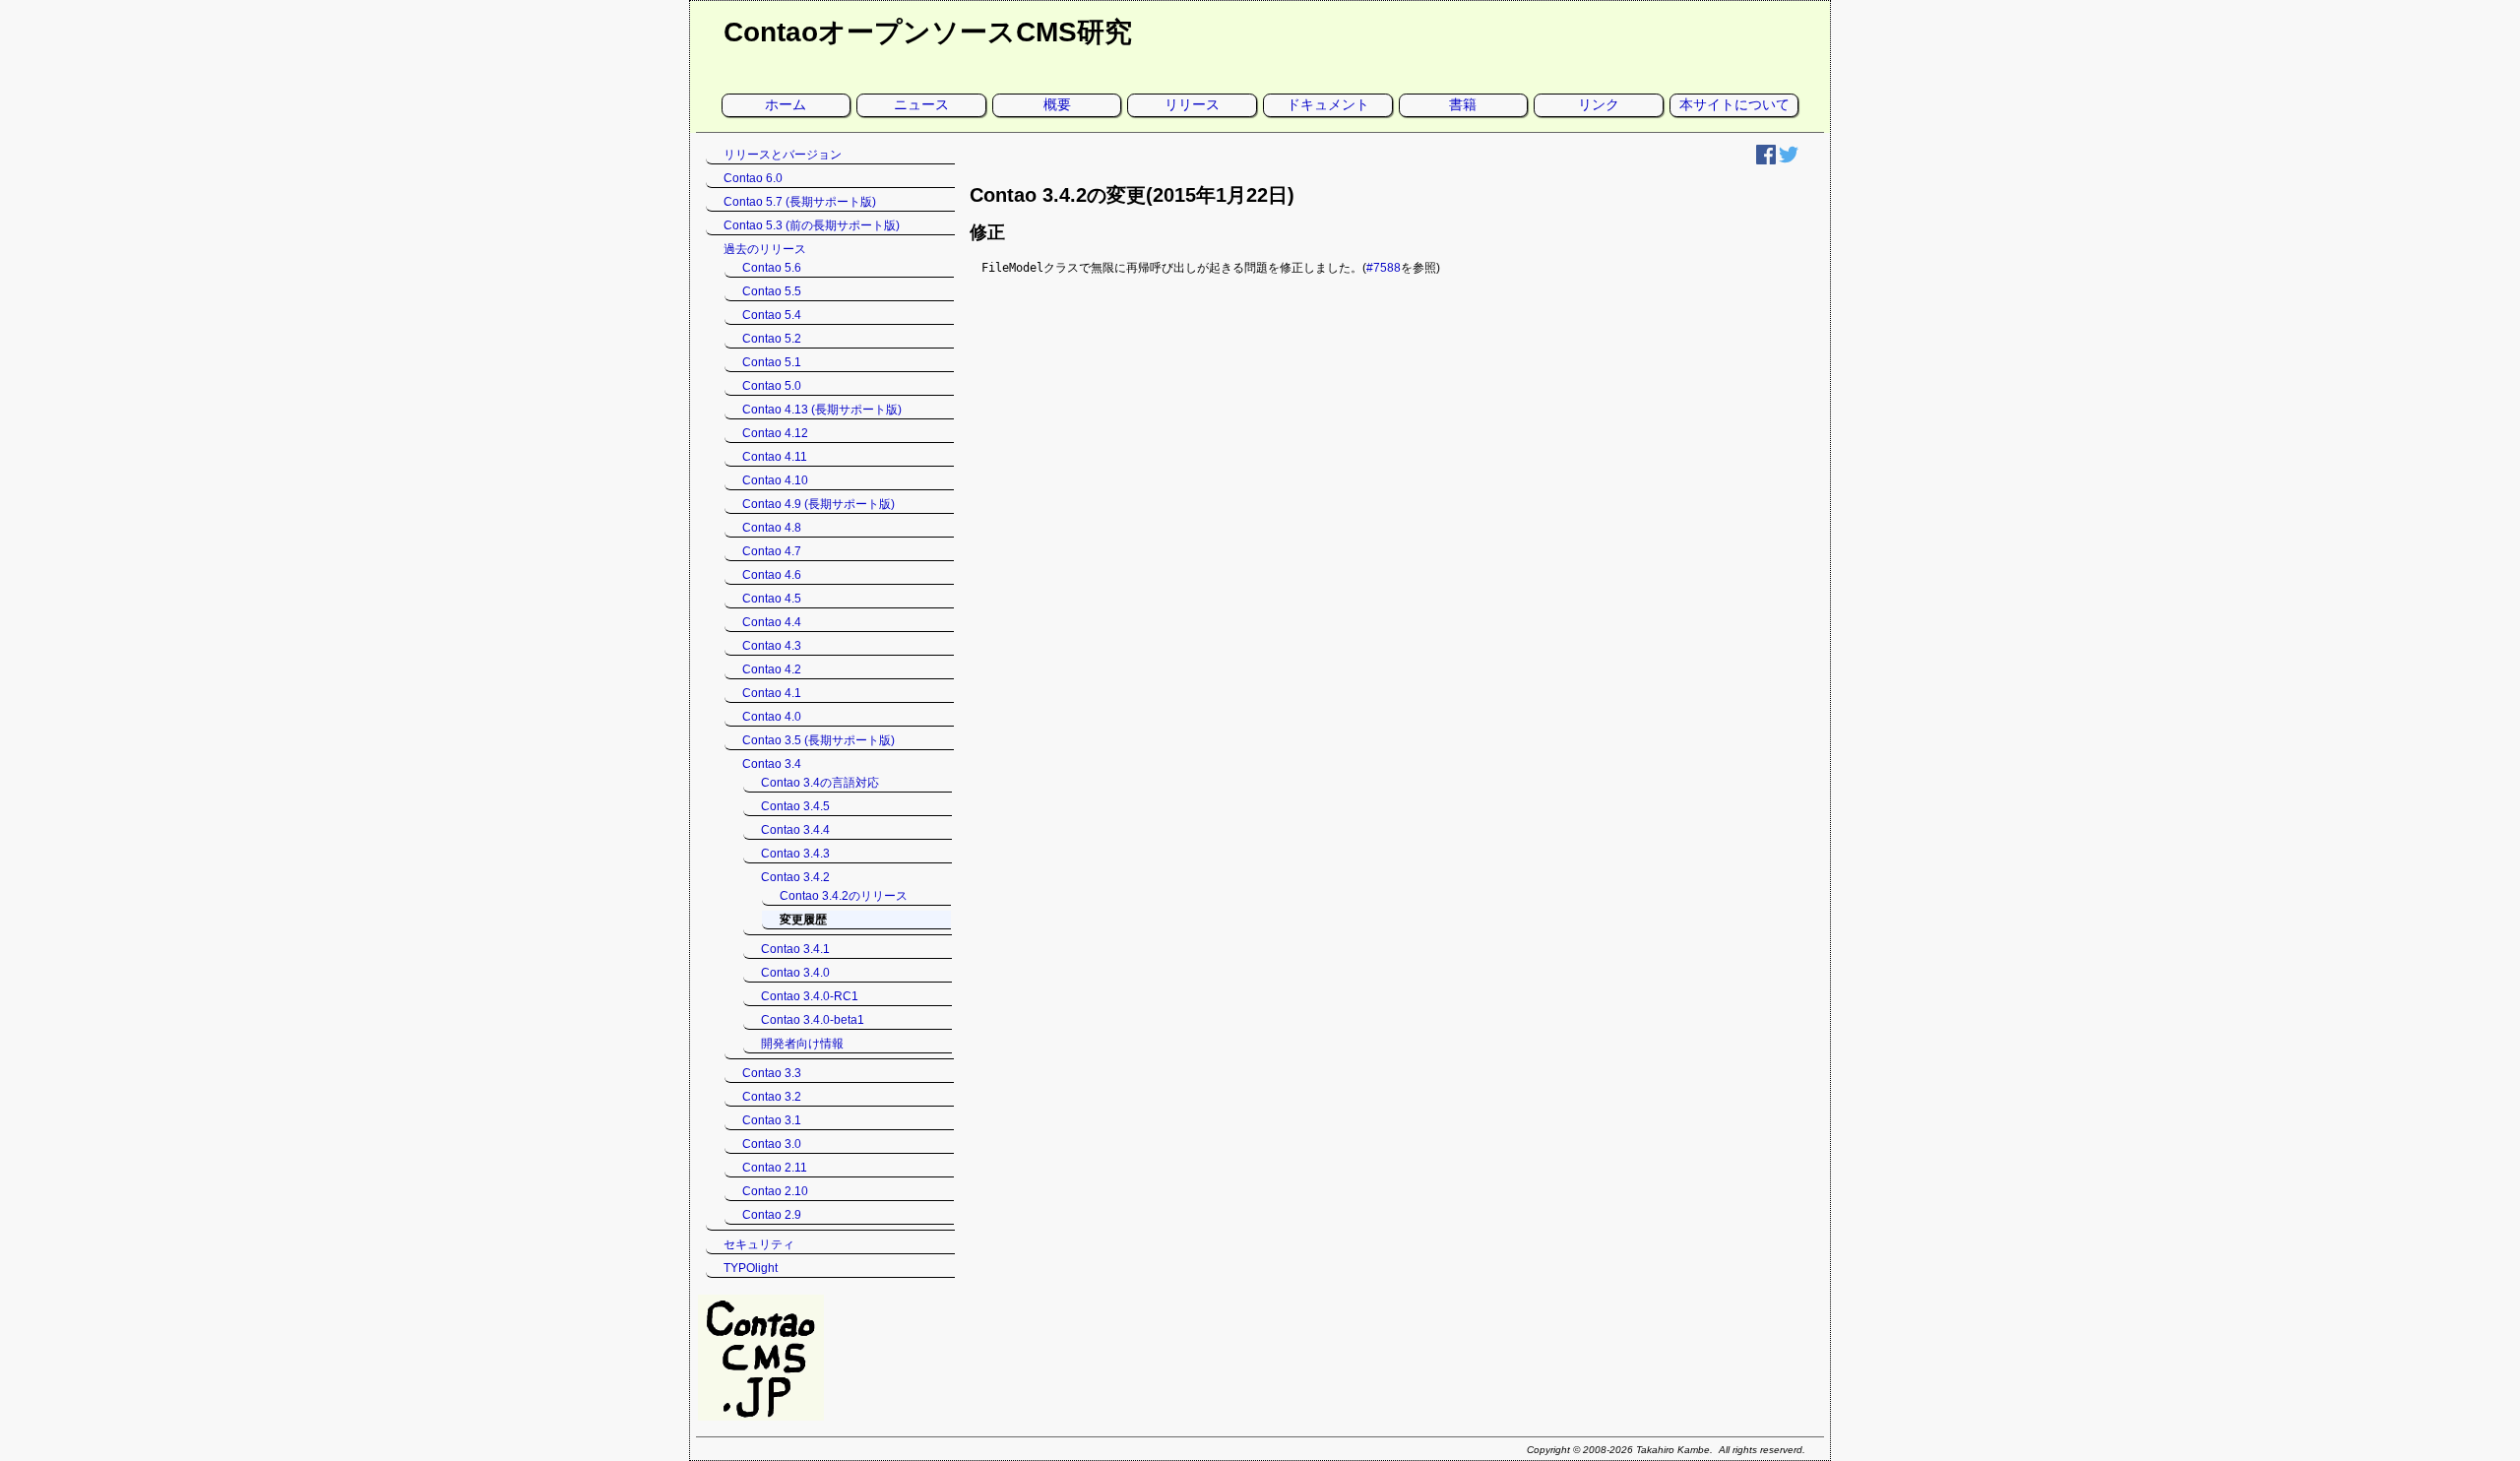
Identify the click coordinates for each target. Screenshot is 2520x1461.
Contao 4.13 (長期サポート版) (822, 410)
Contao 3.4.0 (795, 973)
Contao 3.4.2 (795, 877)
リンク (1599, 104)
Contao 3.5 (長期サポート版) (819, 740)
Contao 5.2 (772, 339)
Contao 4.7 (772, 551)
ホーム (786, 104)
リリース (1192, 104)
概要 (1057, 104)
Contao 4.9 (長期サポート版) (819, 504)
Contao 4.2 (772, 669)
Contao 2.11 (775, 1168)
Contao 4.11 (775, 457)
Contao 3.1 (772, 1120)
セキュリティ (759, 1244)
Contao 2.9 (772, 1215)
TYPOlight (751, 1268)
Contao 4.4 (772, 622)
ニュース (921, 104)
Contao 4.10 (775, 480)
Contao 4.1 (772, 693)
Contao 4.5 (772, 599)
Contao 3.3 (772, 1073)
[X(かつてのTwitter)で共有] (1789, 160)
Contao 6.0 (753, 178)
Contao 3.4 (772, 764)
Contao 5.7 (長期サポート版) (800, 202)
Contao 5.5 (772, 291)
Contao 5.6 (772, 268)
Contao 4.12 (775, 433)
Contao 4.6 (772, 575)
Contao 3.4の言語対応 (820, 783)
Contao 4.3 (772, 646)
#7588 (1384, 268)
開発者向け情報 (802, 1044)
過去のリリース (765, 249)
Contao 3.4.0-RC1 (810, 996)
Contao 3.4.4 (795, 830)
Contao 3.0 (772, 1144)
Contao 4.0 (772, 717)
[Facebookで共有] (1766, 160)
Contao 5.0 (772, 386)
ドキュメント (1328, 104)
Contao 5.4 (772, 315)
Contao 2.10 (775, 1191)
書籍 (1463, 104)
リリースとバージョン (783, 155)
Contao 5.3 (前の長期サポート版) (812, 225)
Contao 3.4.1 (795, 949)
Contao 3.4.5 (795, 806)
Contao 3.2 (772, 1097)
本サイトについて (1734, 104)
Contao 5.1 (772, 362)
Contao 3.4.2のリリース (844, 896)
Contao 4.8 (772, 528)
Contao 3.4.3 (795, 854)
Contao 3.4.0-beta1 (813, 1020)
